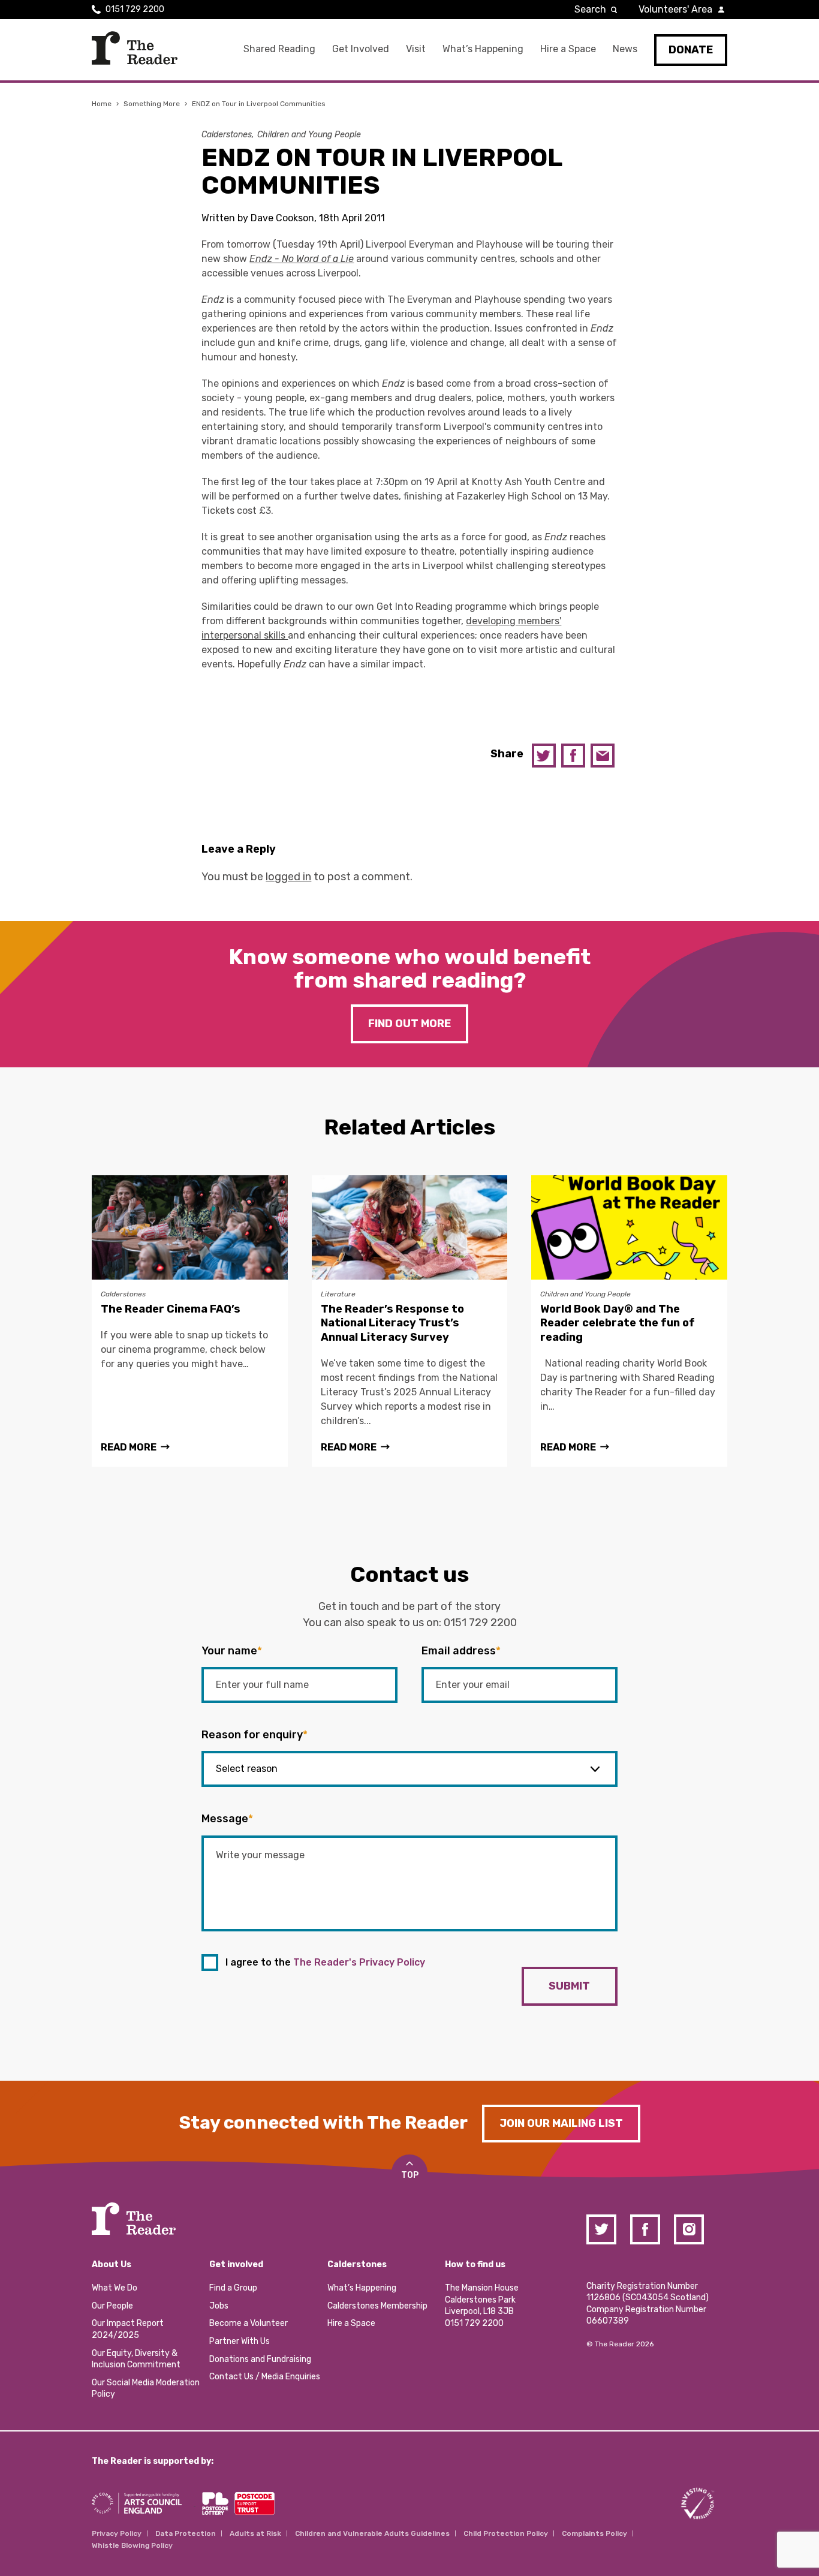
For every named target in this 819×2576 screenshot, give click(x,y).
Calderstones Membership (377, 2306)
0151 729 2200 (135, 9)
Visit (416, 49)
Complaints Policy (594, 2533)
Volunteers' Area (675, 9)
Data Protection (186, 2533)
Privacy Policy (117, 2533)
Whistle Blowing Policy (132, 2545)
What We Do (115, 2288)
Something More (152, 104)
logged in (288, 877)
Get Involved (361, 49)
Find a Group (233, 2288)
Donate (691, 50)
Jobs (219, 2306)
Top (410, 2175)
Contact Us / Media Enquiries (265, 2377)
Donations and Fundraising (260, 2359)
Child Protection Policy (506, 2533)
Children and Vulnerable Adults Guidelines (372, 2533)
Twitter (544, 756)
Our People (112, 2306)
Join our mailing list (561, 2123)
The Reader (135, 48)
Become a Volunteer (249, 2323)
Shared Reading (279, 49)
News (625, 49)
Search (590, 9)
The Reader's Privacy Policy (359, 1962)
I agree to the (325, 1962)
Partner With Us (240, 2341)
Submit (569, 1986)
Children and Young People (309, 135)
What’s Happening (483, 49)
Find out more (409, 1024)
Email (603, 756)
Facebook (573, 756)
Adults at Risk (255, 2533)
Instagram (689, 2229)
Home (102, 104)
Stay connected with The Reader (323, 2123)
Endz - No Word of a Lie (302, 259)
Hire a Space (568, 49)
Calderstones (227, 135)
